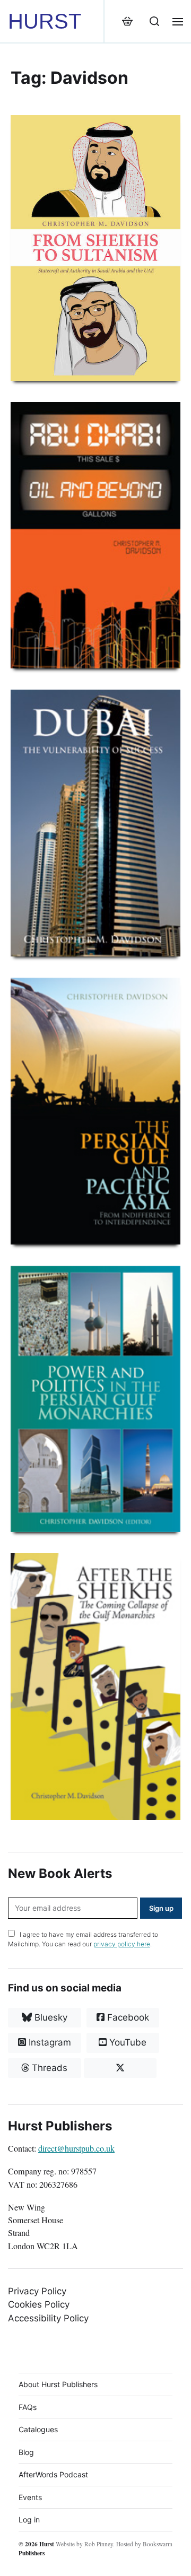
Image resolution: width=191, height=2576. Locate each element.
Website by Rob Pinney (84, 2544)
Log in (29, 2520)
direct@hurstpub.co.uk (76, 2148)
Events (30, 2497)
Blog (26, 2452)
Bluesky (50, 2017)
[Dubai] (95, 823)
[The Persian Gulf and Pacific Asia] (95, 1111)
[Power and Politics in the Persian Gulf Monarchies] (95, 1399)
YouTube (127, 2042)
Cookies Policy (39, 2304)
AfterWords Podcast (53, 2474)
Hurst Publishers (36, 2548)
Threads (48, 2068)
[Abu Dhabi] (95, 536)
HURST (45, 21)
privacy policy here (122, 1944)
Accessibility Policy (48, 2318)
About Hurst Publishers (58, 2384)
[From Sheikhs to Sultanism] (95, 248)
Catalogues (38, 2429)
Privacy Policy (37, 2291)
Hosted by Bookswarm (144, 2544)
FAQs (28, 2407)
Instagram (49, 2042)
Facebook (127, 2017)
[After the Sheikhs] (95, 1687)
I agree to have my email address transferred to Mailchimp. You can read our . (83, 1939)
